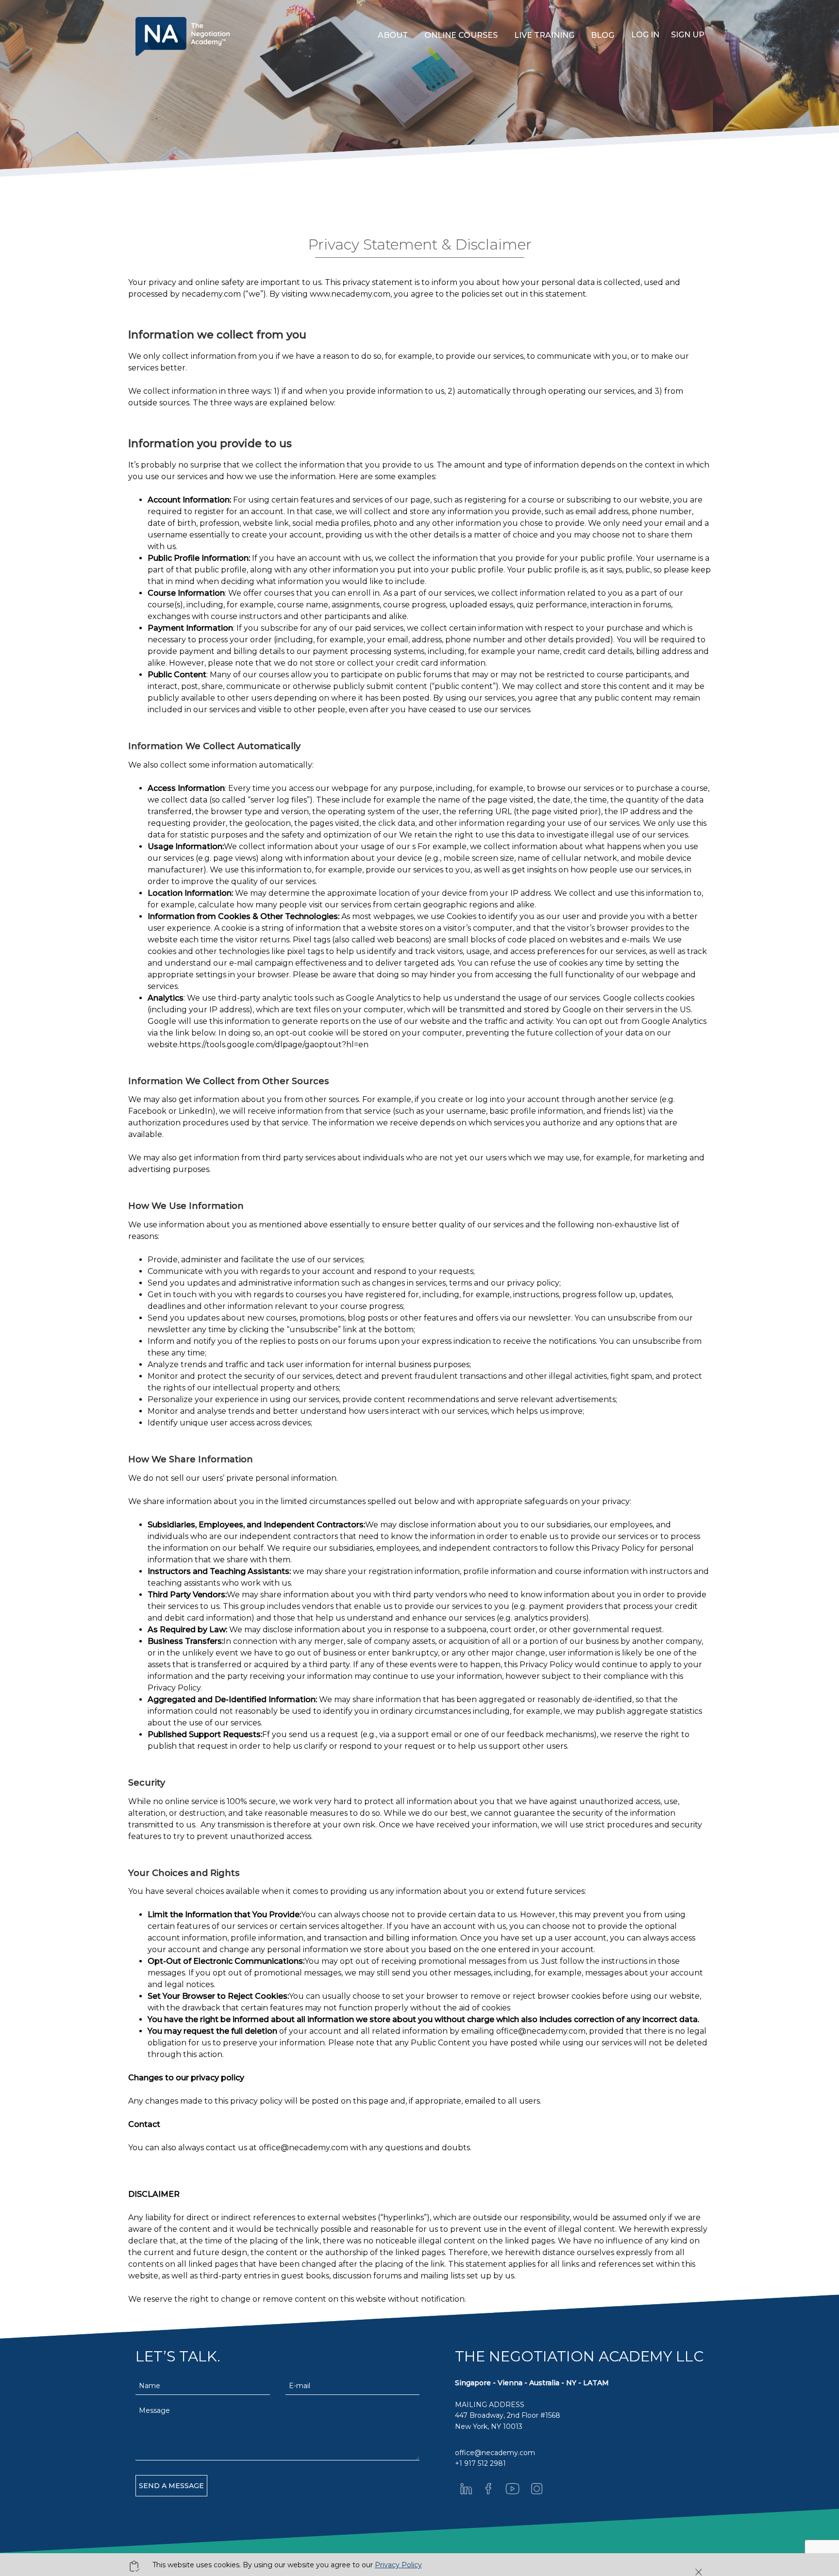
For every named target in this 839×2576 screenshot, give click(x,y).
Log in (645, 35)
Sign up (688, 35)
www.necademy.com (350, 294)
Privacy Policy (398, 2565)
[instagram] (537, 2489)
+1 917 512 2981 (480, 2463)
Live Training (544, 35)
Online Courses (461, 35)
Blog (603, 35)
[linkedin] (466, 2489)
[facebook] (488, 2489)
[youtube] (513, 2489)
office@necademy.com (541, 2031)
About (393, 35)
